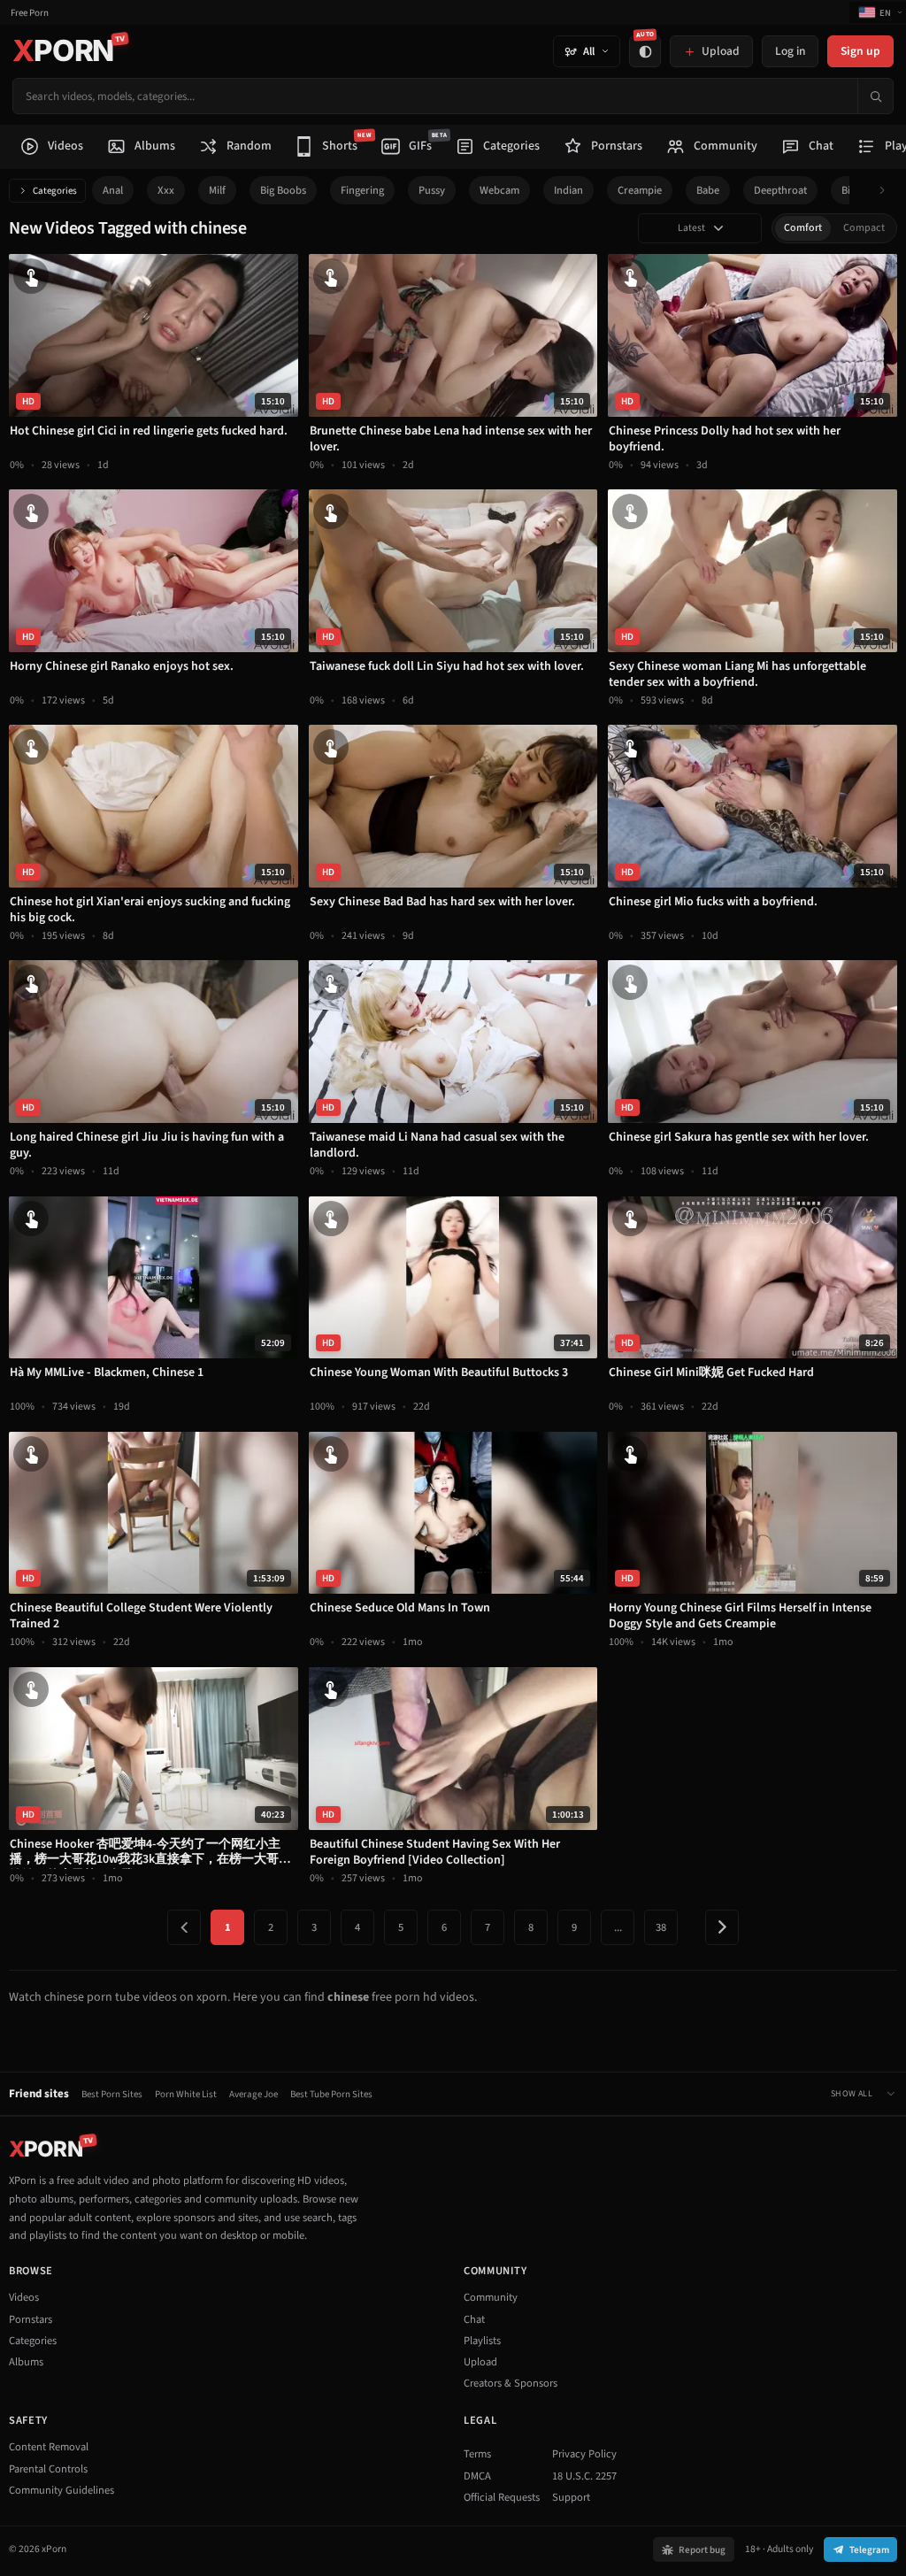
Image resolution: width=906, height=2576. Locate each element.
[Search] (875, 96)
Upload (480, 2362)
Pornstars (31, 2319)
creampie (640, 190)
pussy (432, 190)
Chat (474, 2319)
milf (217, 190)
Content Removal (49, 2447)
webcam (499, 190)
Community (491, 2297)
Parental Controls (48, 2469)
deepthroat (780, 190)
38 (661, 1927)
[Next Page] (722, 1927)
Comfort (803, 228)
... (618, 1927)
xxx (166, 190)
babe (708, 190)
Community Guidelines (61, 2490)
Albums (26, 2362)
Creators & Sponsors (511, 2383)
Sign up (860, 51)
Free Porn (30, 13)
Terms (477, 2454)
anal (113, 190)
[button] (887, 191)
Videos (24, 2297)
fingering (362, 190)
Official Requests (502, 2497)
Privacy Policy (584, 2454)
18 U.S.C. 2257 (584, 2476)
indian (568, 190)
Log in (790, 51)
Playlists (482, 2341)
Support (571, 2497)
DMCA (477, 2476)
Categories (55, 191)
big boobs (283, 190)
